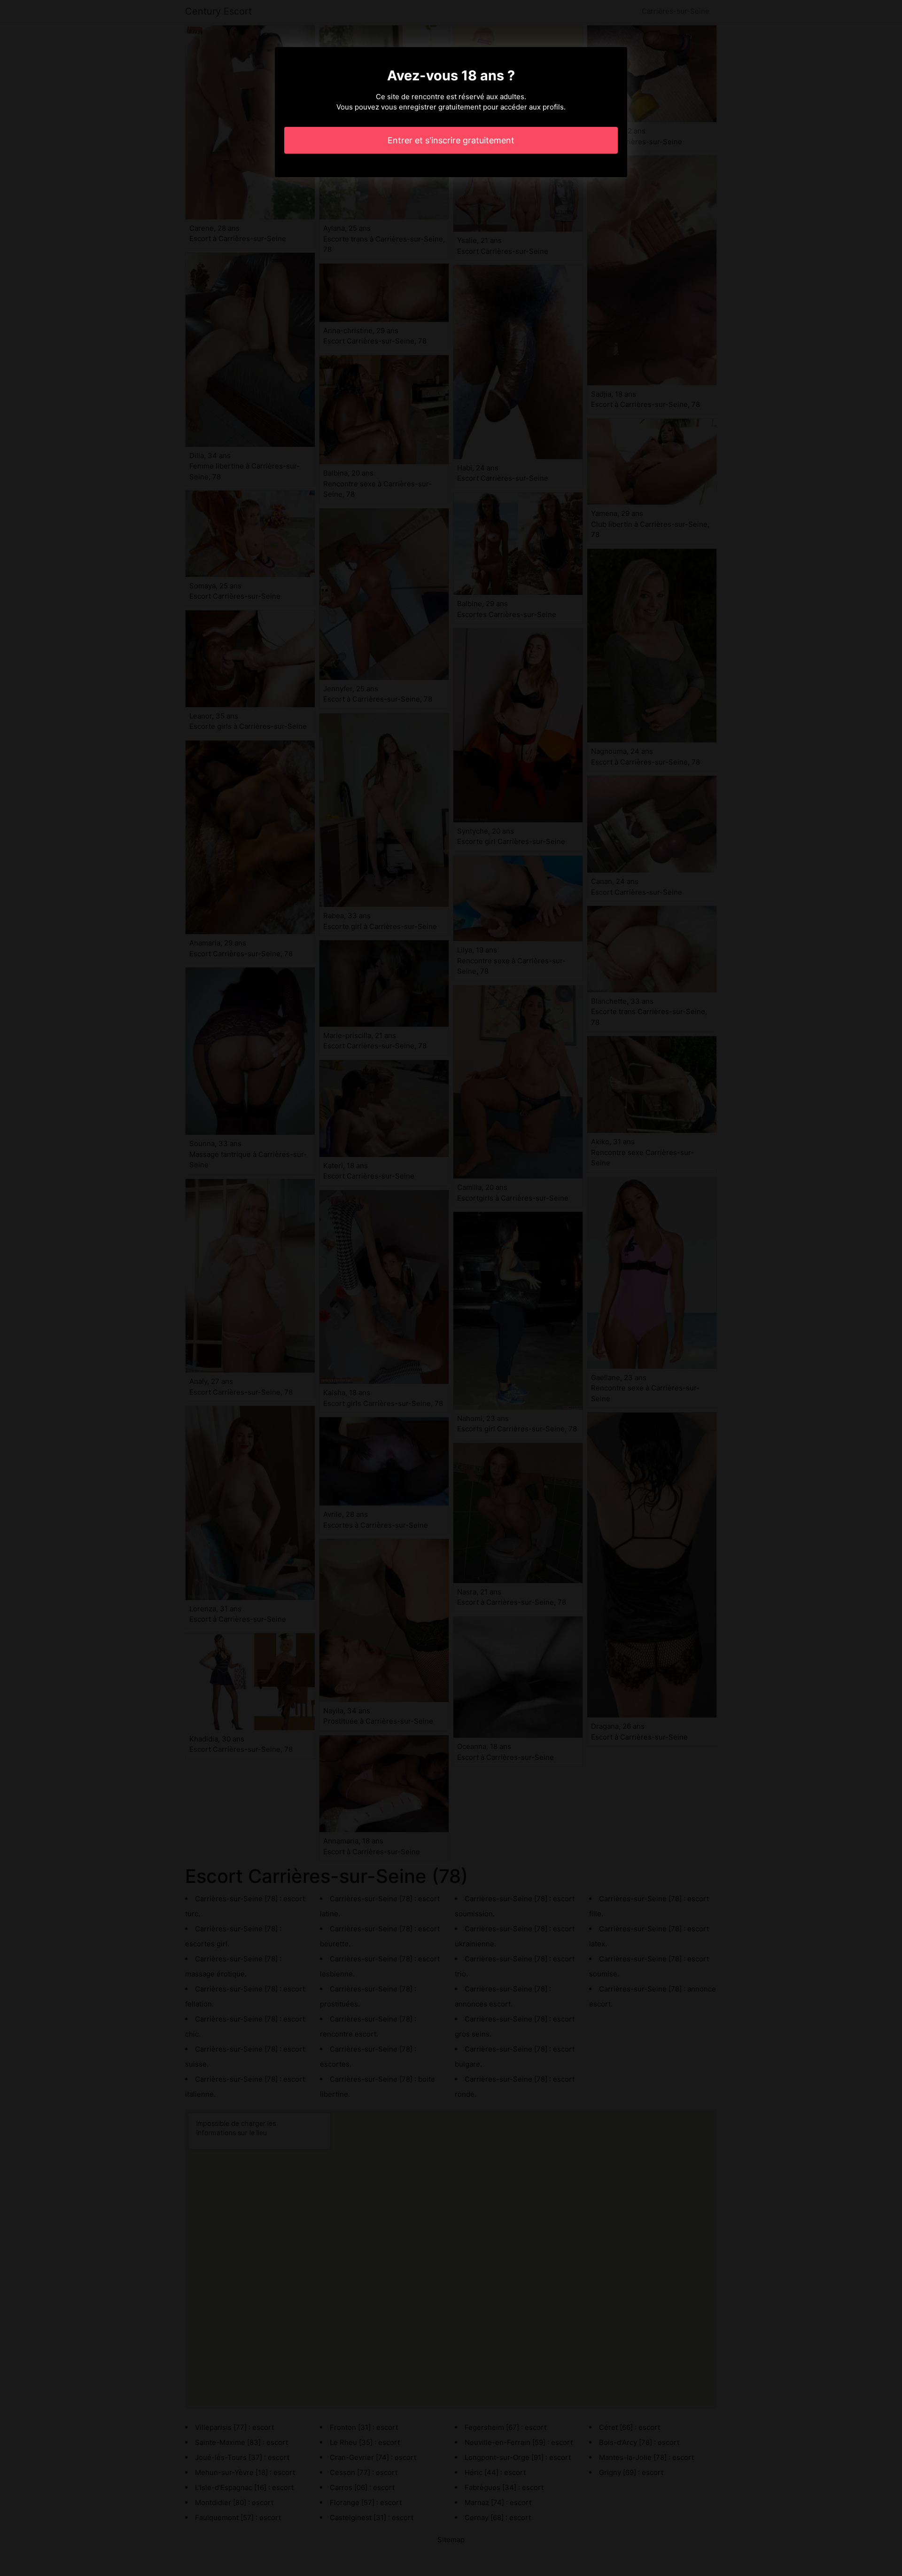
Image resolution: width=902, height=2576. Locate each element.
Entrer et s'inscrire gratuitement (451, 140)
